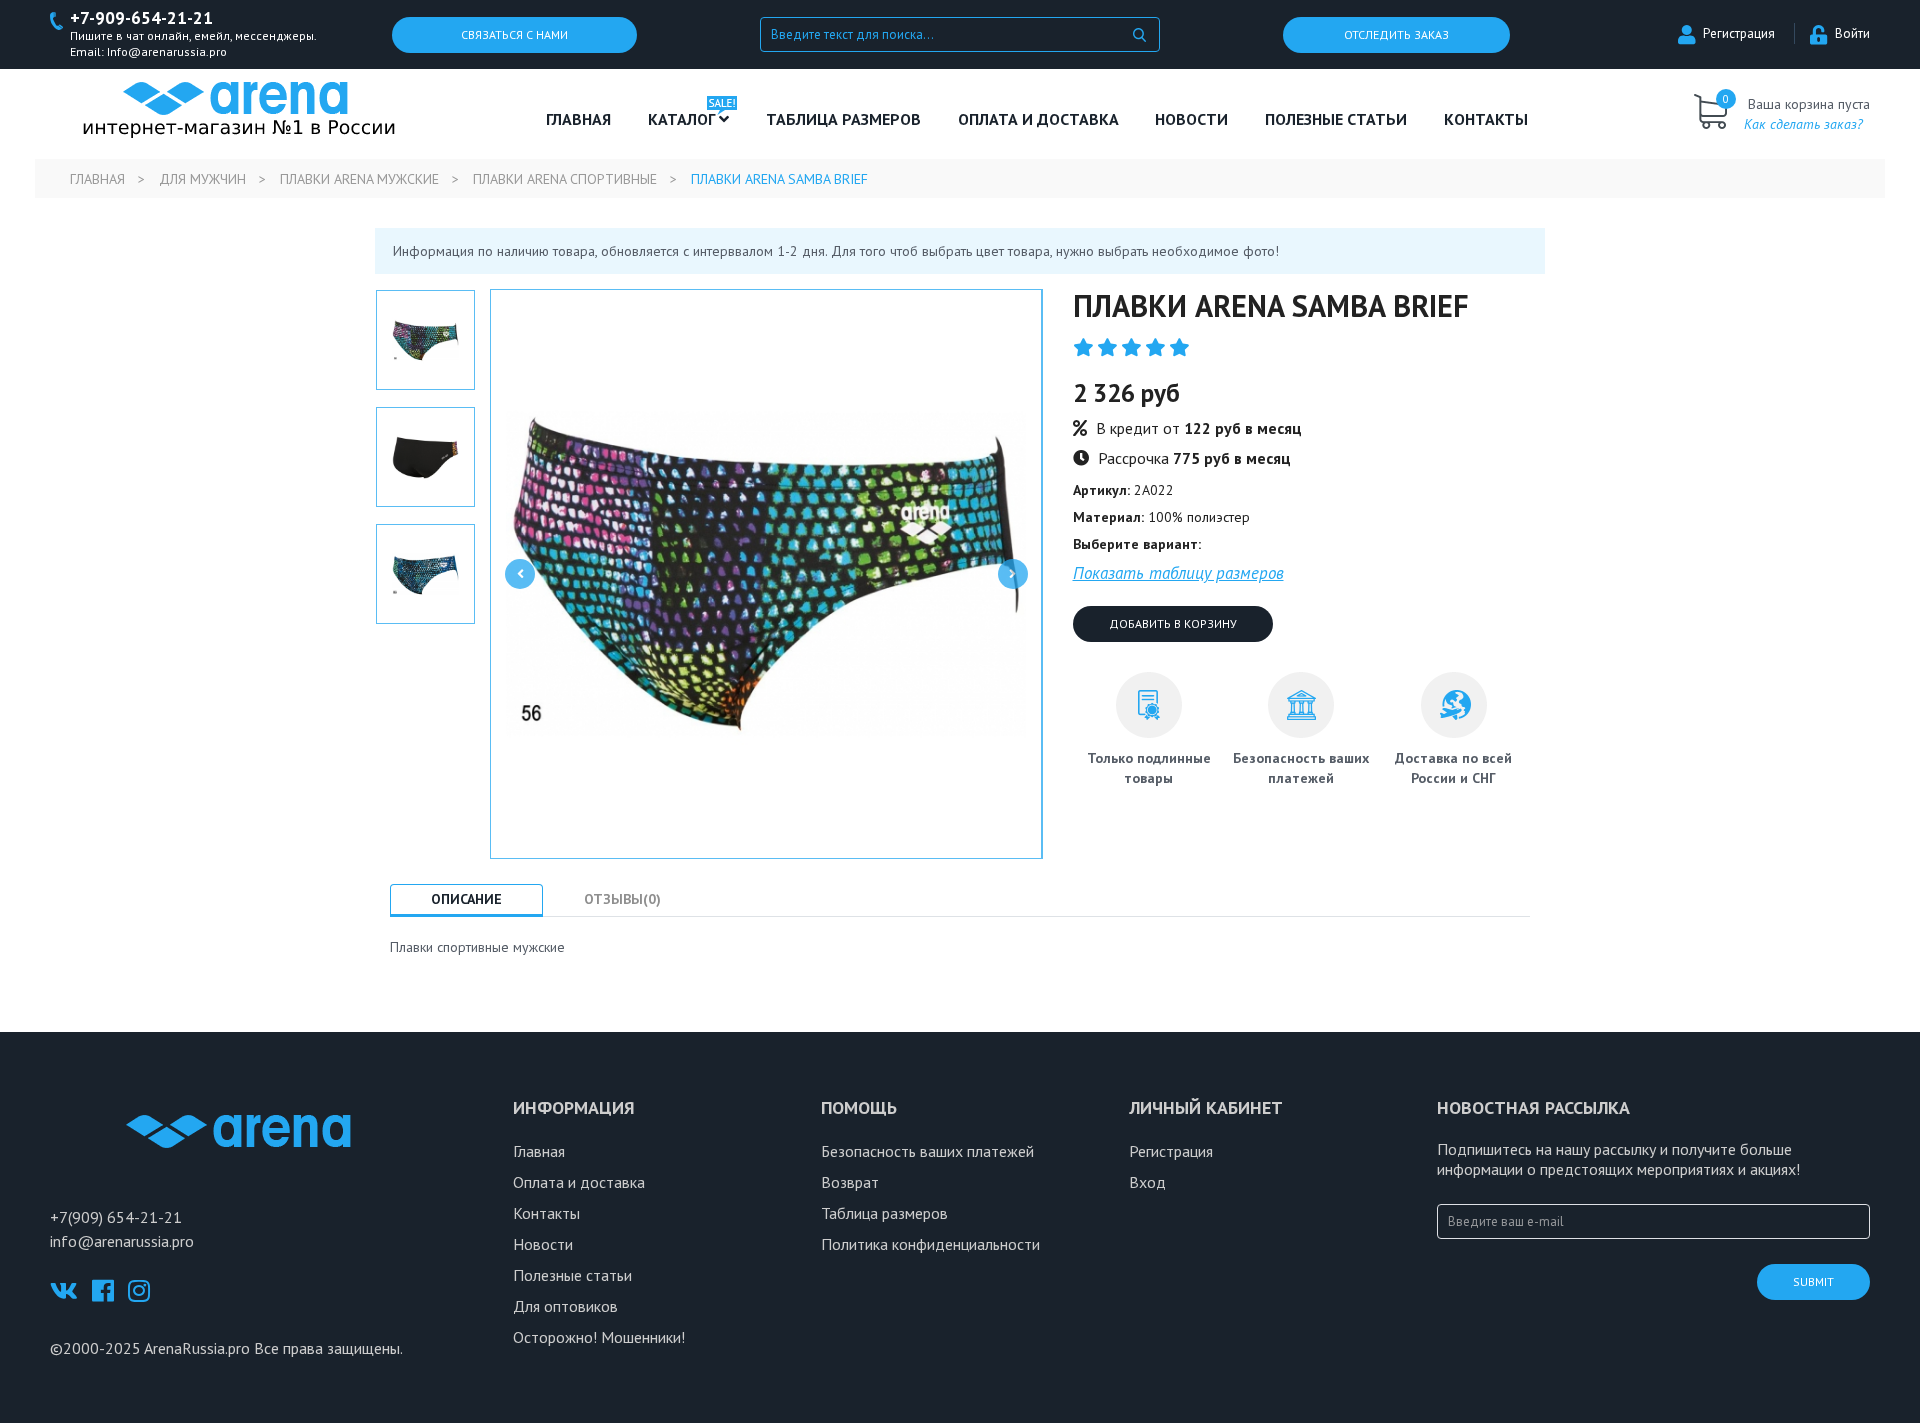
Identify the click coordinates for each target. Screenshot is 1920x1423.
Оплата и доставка (1038, 119)
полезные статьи (1336, 119)
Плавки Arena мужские (359, 179)
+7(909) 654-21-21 (116, 1217)
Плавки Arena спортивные (565, 179)
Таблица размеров (884, 1213)
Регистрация (1739, 33)
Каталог (683, 119)
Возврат (850, 1182)
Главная (578, 119)
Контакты (1486, 119)
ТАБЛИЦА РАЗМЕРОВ (843, 119)
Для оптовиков (565, 1306)
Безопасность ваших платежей (927, 1151)
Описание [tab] (466, 899)
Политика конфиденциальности (930, 1244)
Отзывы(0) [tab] (622, 899)
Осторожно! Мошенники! (599, 1337)
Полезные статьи (572, 1275)
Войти (1852, 33)
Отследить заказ (1396, 34)
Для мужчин (202, 179)
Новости (1191, 119)
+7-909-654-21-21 (141, 18)
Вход (1147, 1182)
